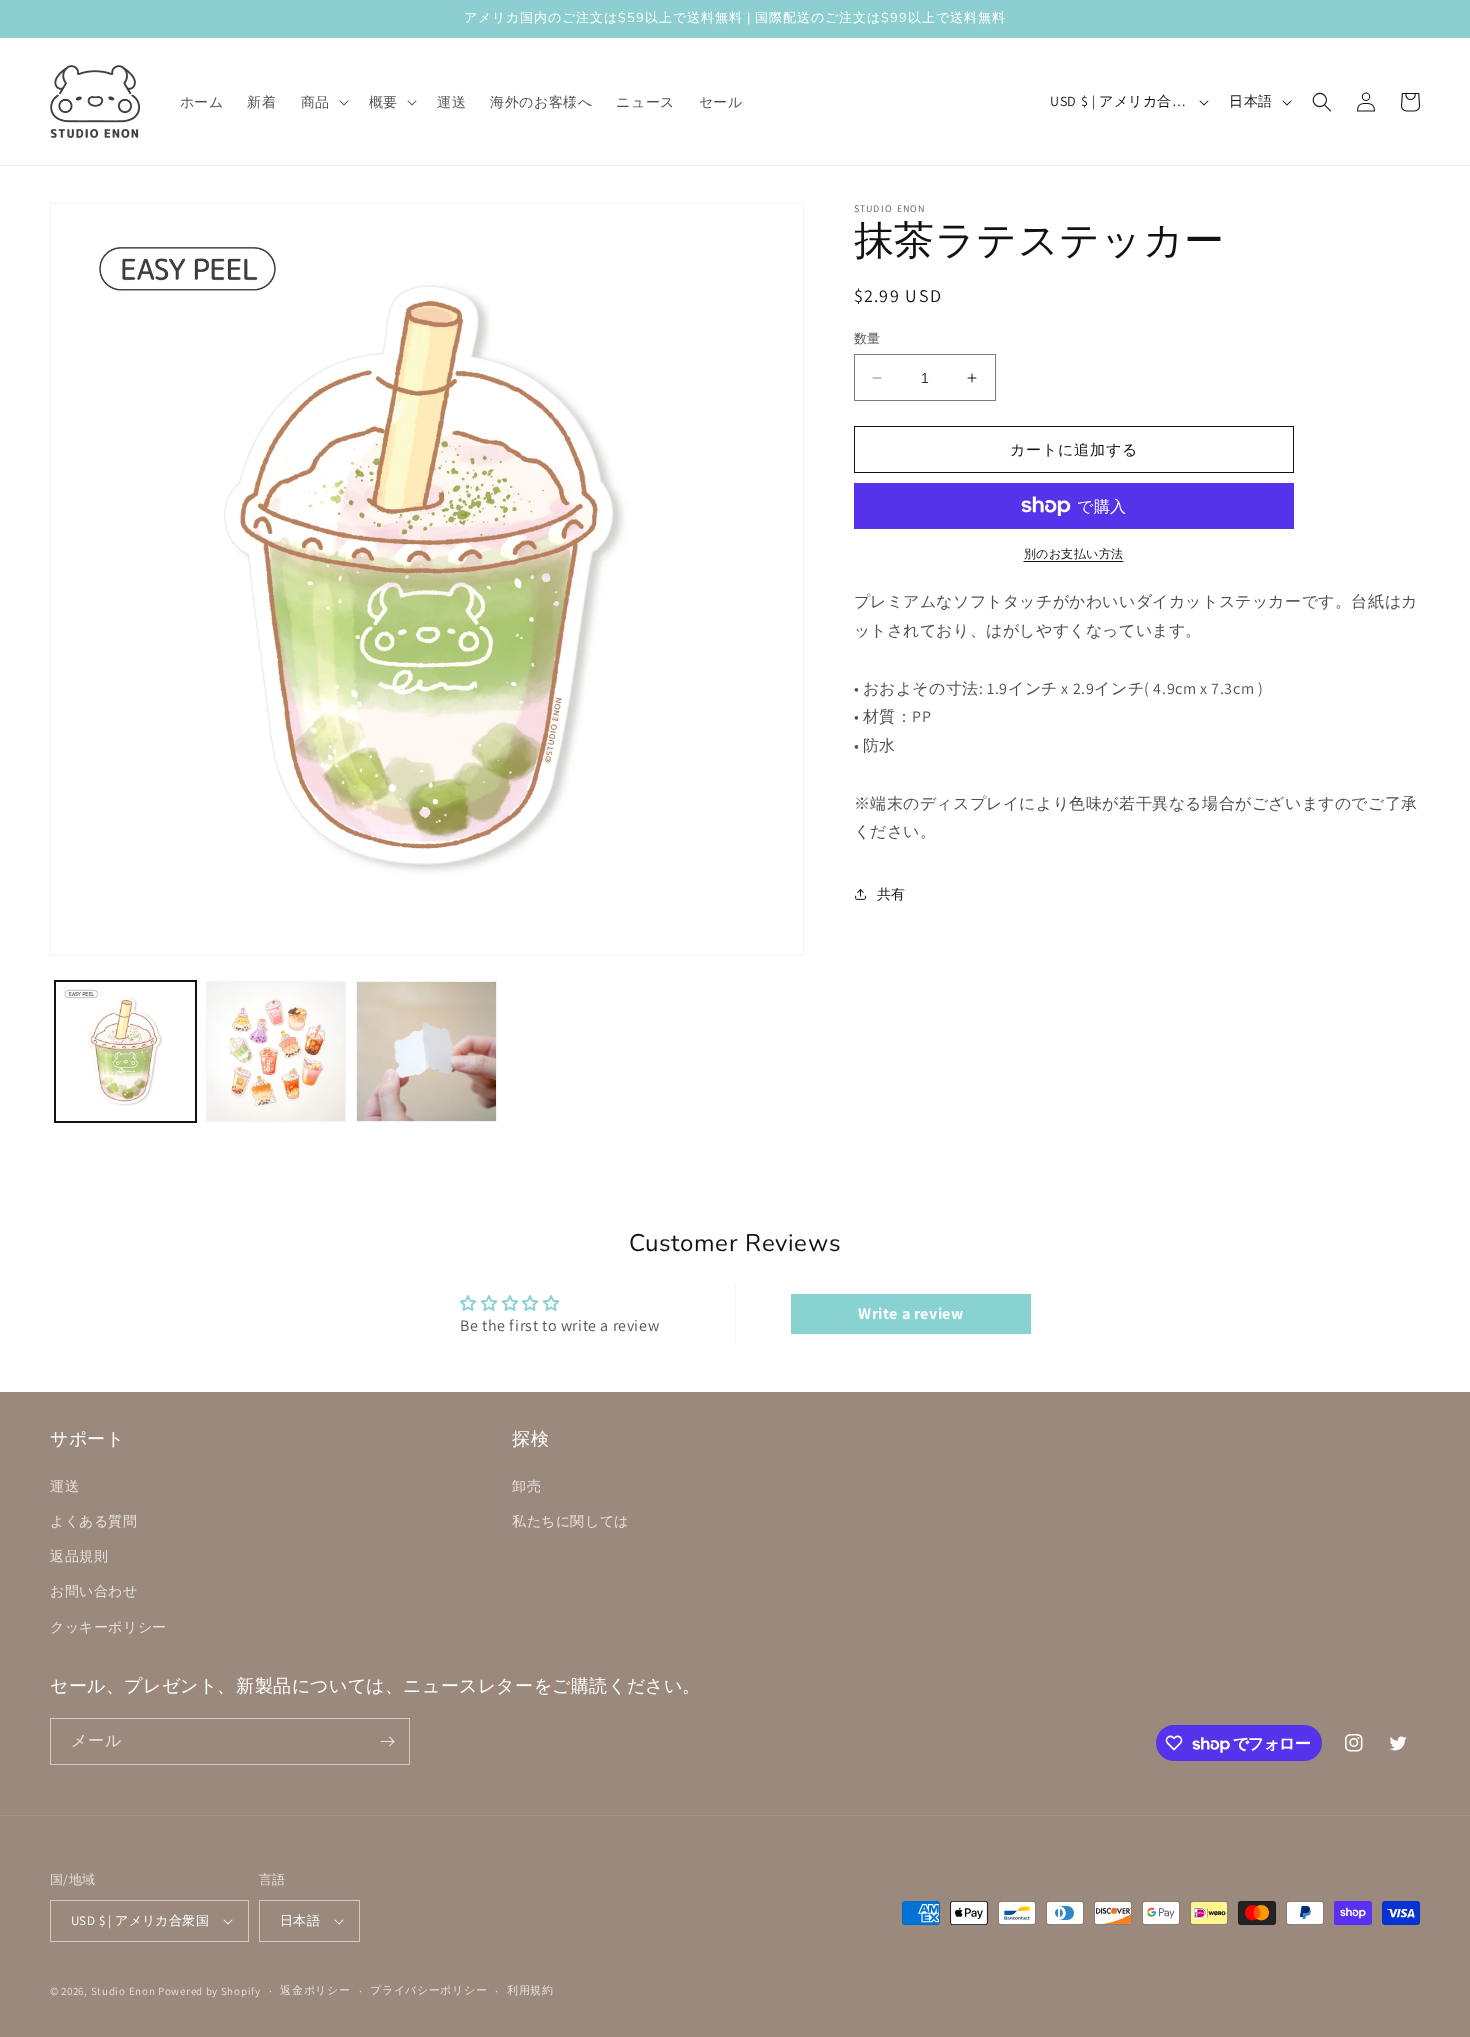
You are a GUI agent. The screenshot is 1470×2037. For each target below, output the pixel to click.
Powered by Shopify (209, 1991)
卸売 (526, 1486)
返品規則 (79, 1556)
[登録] (387, 1741)
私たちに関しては (570, 1521)
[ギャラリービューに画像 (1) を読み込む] (125, 1051)
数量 (867, 338)
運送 (64, 1486)
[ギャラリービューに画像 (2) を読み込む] (276, 1051)
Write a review (910, 1313)
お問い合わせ (94, 1591)
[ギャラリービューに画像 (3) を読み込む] (426, 1051)
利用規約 (530, 1990)
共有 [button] (891, 894)
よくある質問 (94, 1521)
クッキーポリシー (108, 1627)
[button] (323, 102)
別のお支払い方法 (1074, 553)
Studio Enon (123, 1991)
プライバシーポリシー (428, 1990)
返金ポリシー (315, 1990)
